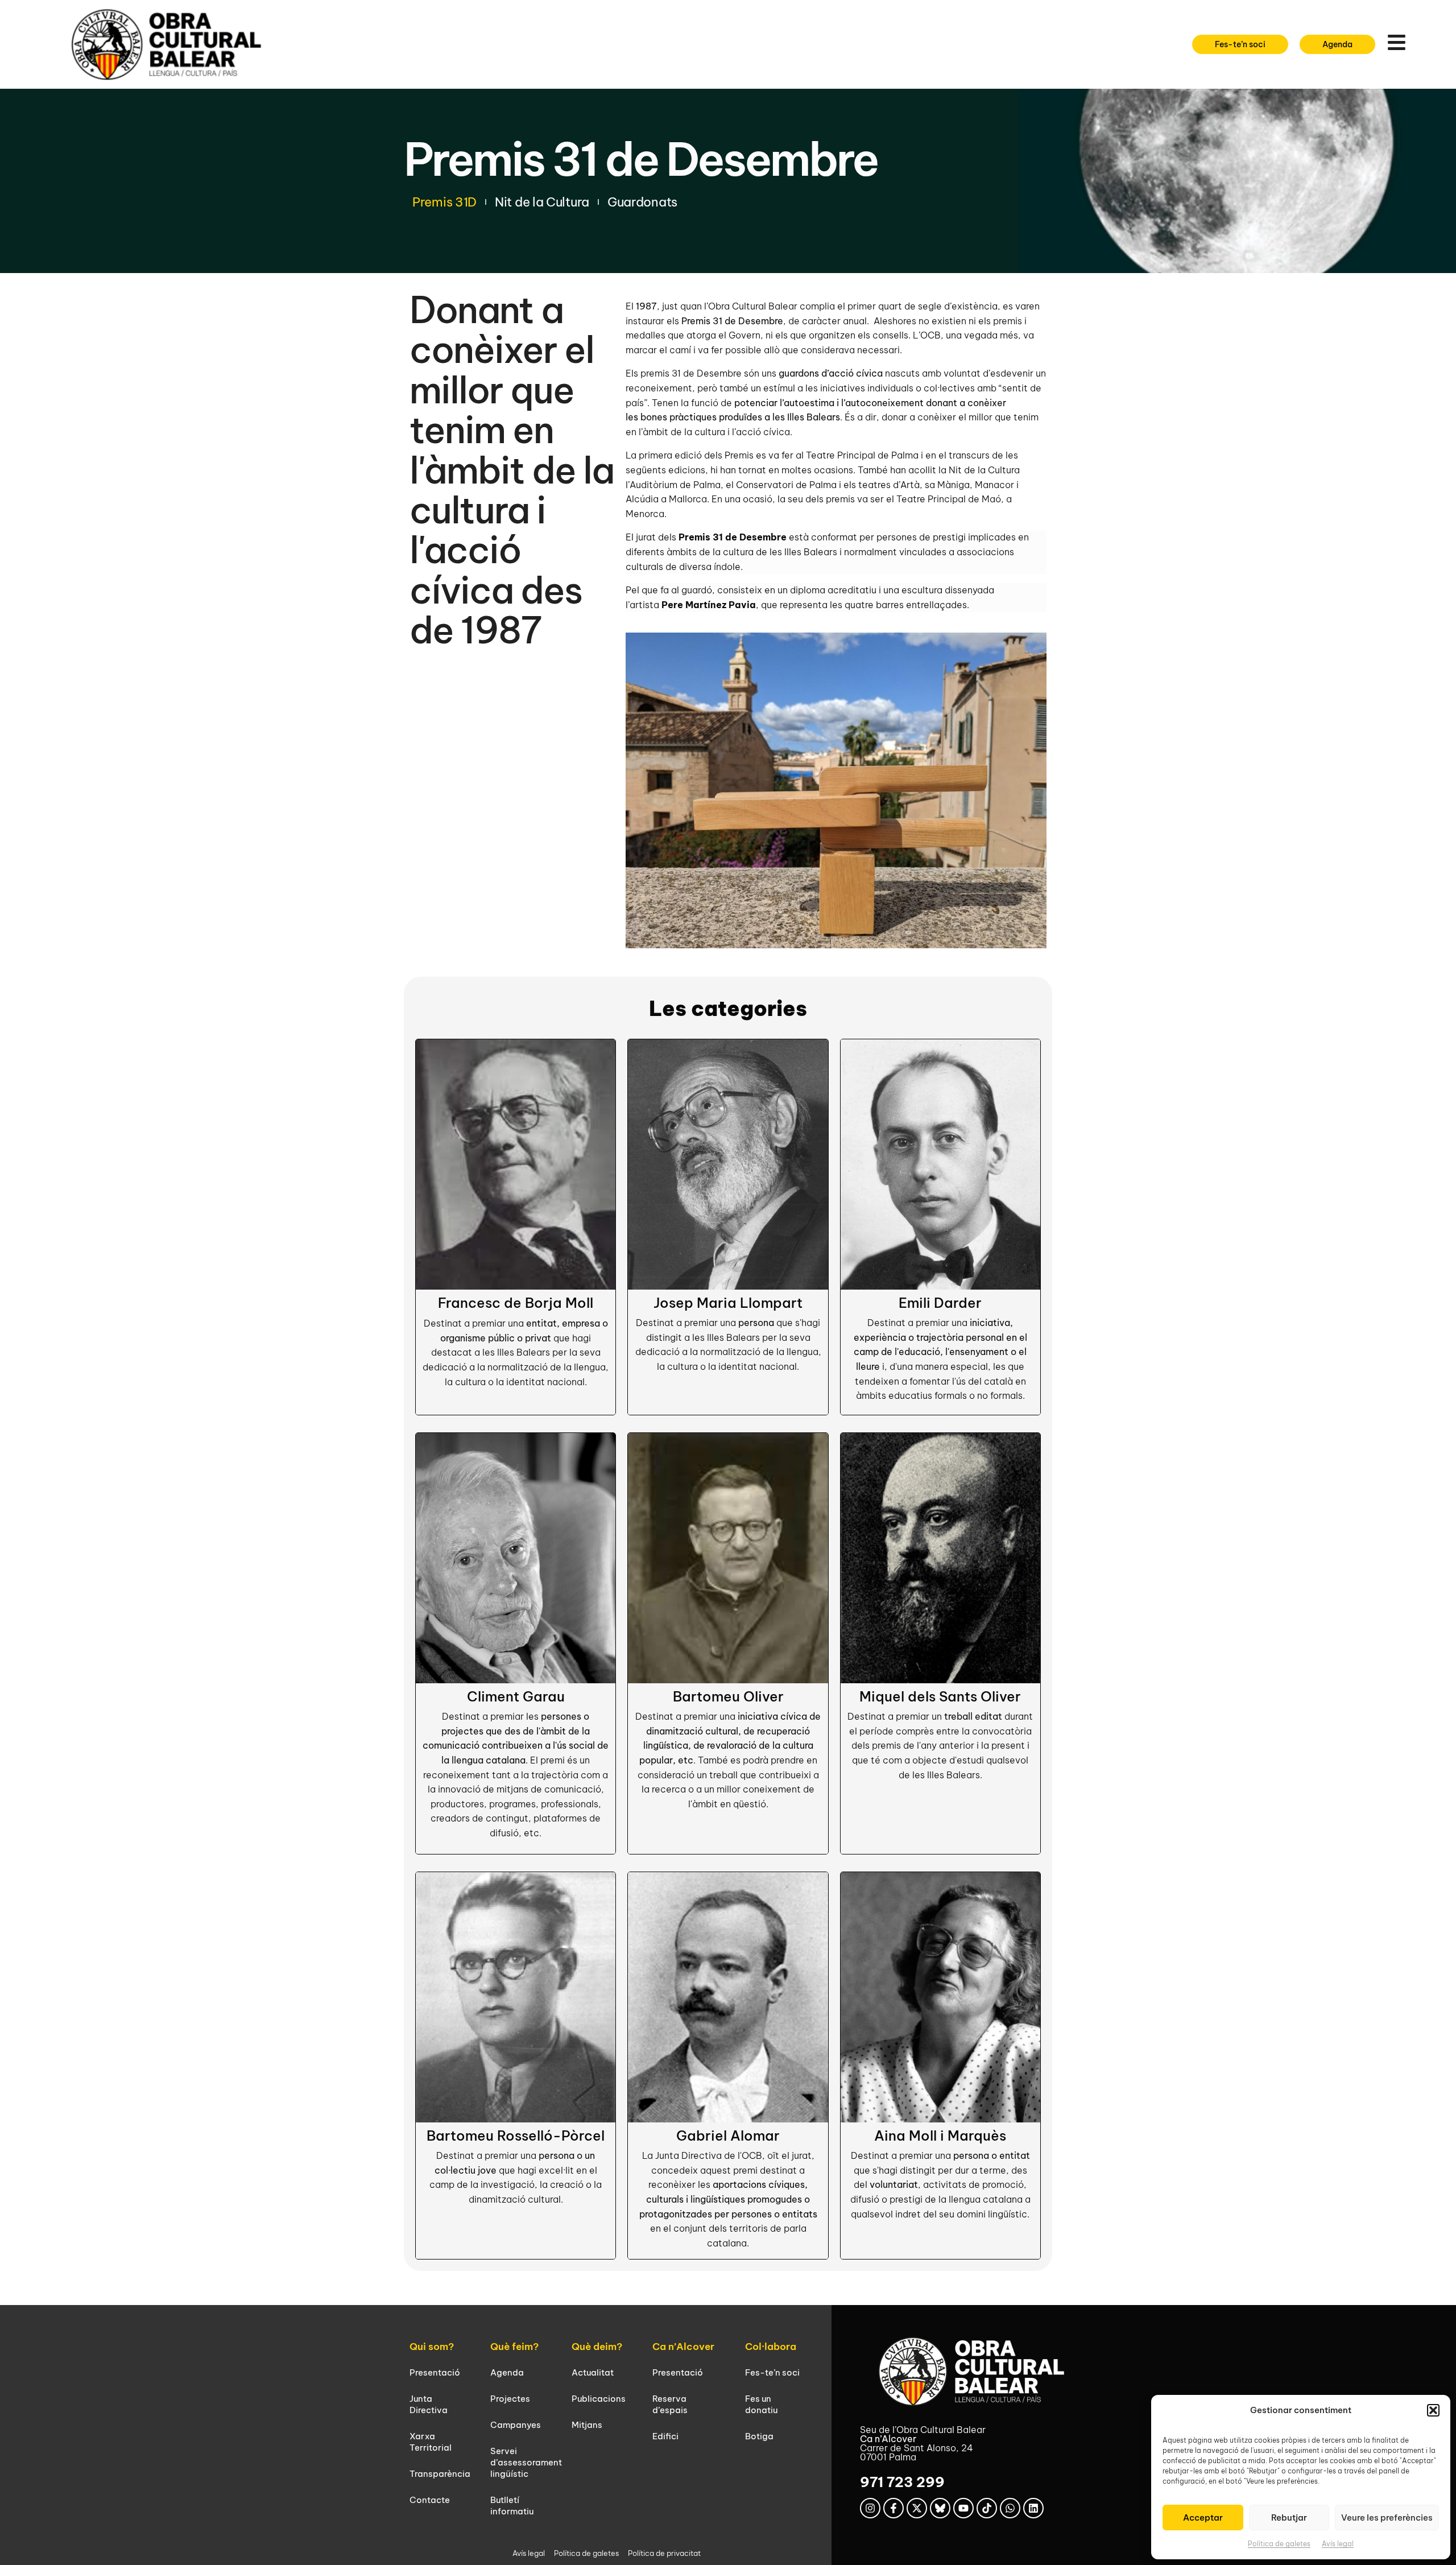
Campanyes (516, 2425)
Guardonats (642, 202)
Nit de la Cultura (542, 202)
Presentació (435, 2372)
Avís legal (1338, 2544)
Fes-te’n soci (772, 2372)
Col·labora (771, 2347)
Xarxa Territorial (431, 2442)
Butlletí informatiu (512, 2506)
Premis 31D (444, 202)
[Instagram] (870, 2508)
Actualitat (593, 2372)
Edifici (665, 2436)
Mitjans (587, 2425)
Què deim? (597, 2347)
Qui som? (432, 2347)
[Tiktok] (987, 2508)
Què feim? (514, 2347)
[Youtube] (963, 2508)
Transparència (440, 2474)
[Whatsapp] (1010, 2508)
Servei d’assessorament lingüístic (526, 2462)
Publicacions (599, 2399)
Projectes (510, 2399)
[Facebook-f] (894, 2508)
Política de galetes (1279, 2544)
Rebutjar (1289, 2517)
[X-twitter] (917, 2508)
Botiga (759, 2436)
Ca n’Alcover (683, 2347)
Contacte (430, 2500)
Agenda (507, 2372)
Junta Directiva (429, 2404)
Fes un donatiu (761, 2404)
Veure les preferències (1387, 2517)
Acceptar (1203, 2517)
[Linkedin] (1033, 2508)
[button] (1433, 2410)
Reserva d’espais (670, 2404)
